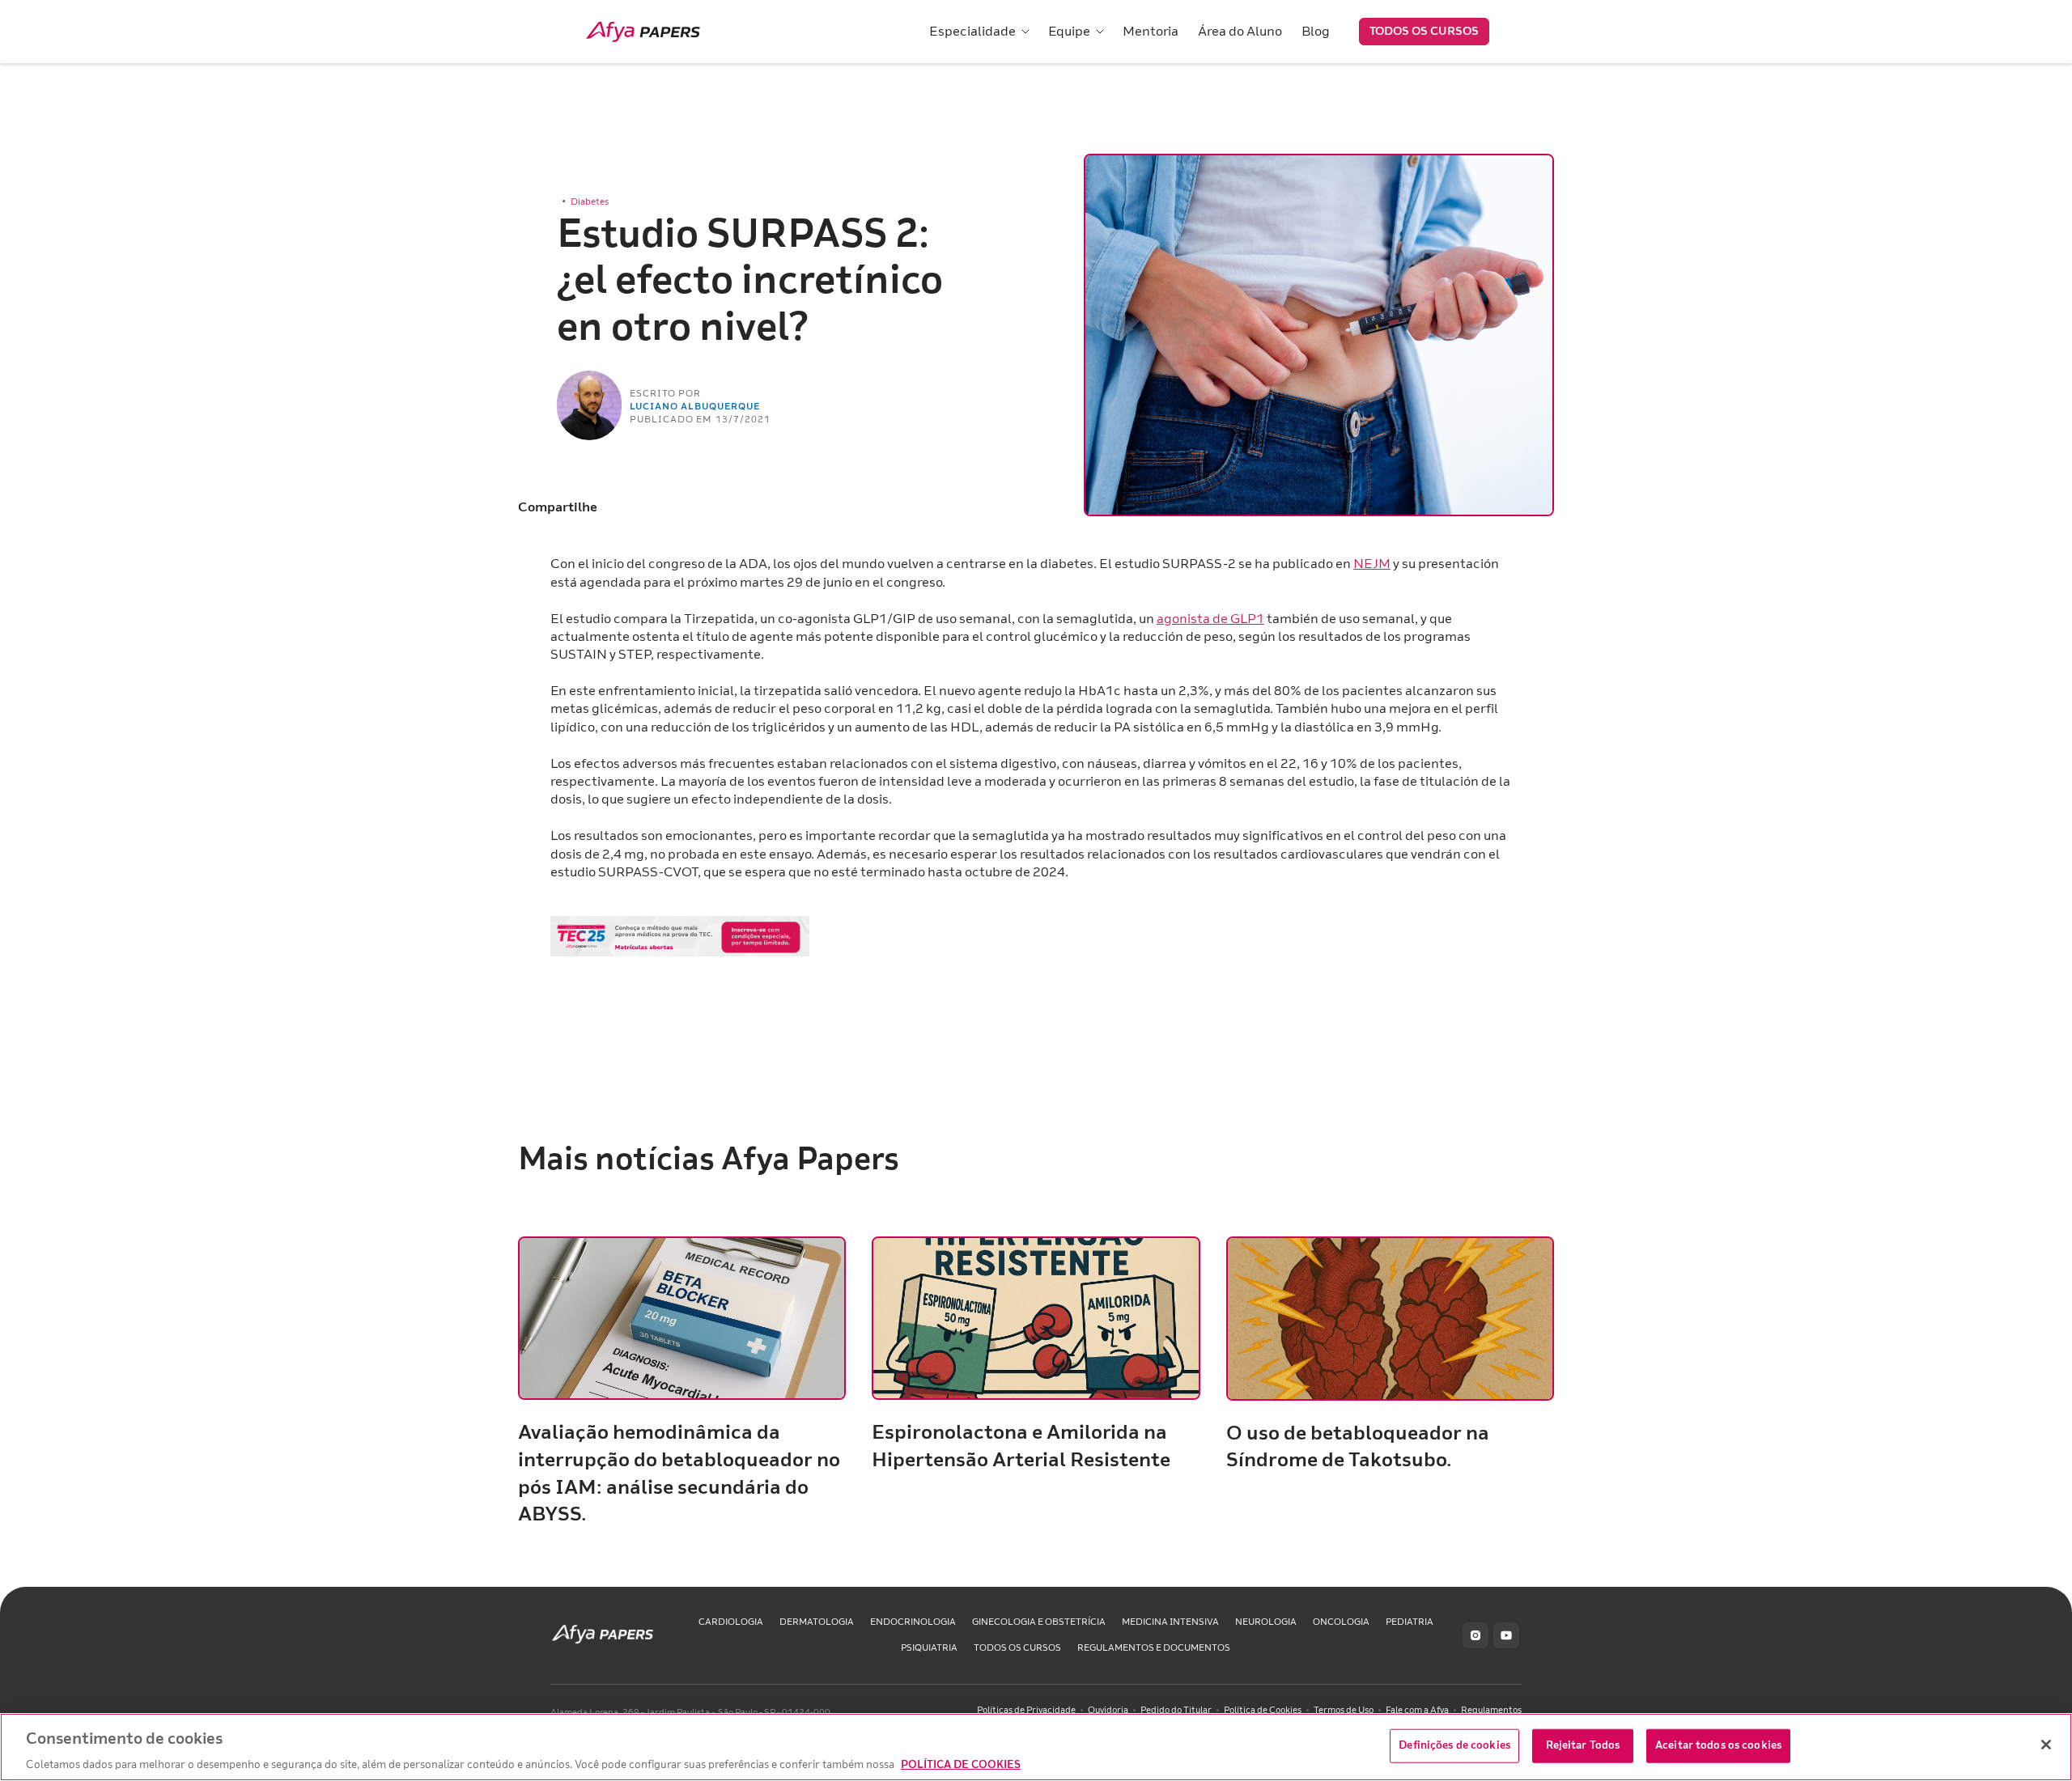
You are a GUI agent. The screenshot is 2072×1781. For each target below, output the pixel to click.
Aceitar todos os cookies (1718, 1745)
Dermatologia (817, 1622)
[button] (979, 32)
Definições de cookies (1454, 1745)
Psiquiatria (929, 1648)
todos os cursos (1017, 1648)
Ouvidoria (1108, 1710)
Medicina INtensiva (1170, 1622)
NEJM (1372, 564)
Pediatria (1410, 1622)
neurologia (1266, 1622)
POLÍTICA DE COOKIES (961, 1764)
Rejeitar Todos (1583, 1745)
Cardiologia (731, 1622)
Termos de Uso (1344, 1710)
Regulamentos (1491, 1710)
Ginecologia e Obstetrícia (1039, 1622)
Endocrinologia (913, 1622)
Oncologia (1341, 1622)
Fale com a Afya (1417, 1710)
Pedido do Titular (1176, 1710)
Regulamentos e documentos (1154, 1648)
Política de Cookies (1263, 1710)
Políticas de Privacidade (1026, 1710)
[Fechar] (2046, 1745)
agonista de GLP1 (1210, 619)
